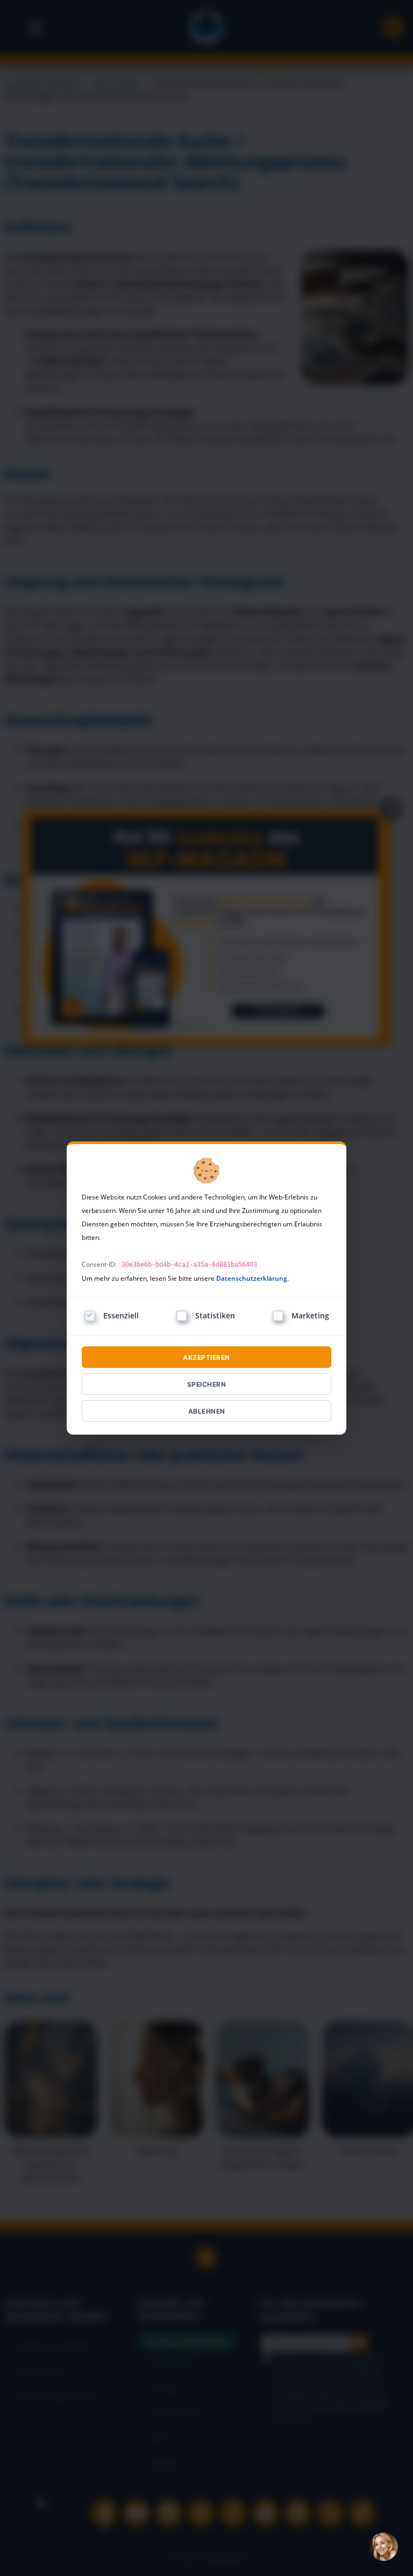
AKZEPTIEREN (206, 1357)
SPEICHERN (207, 1384)
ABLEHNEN (207, 1411)
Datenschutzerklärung (252, 1278)
